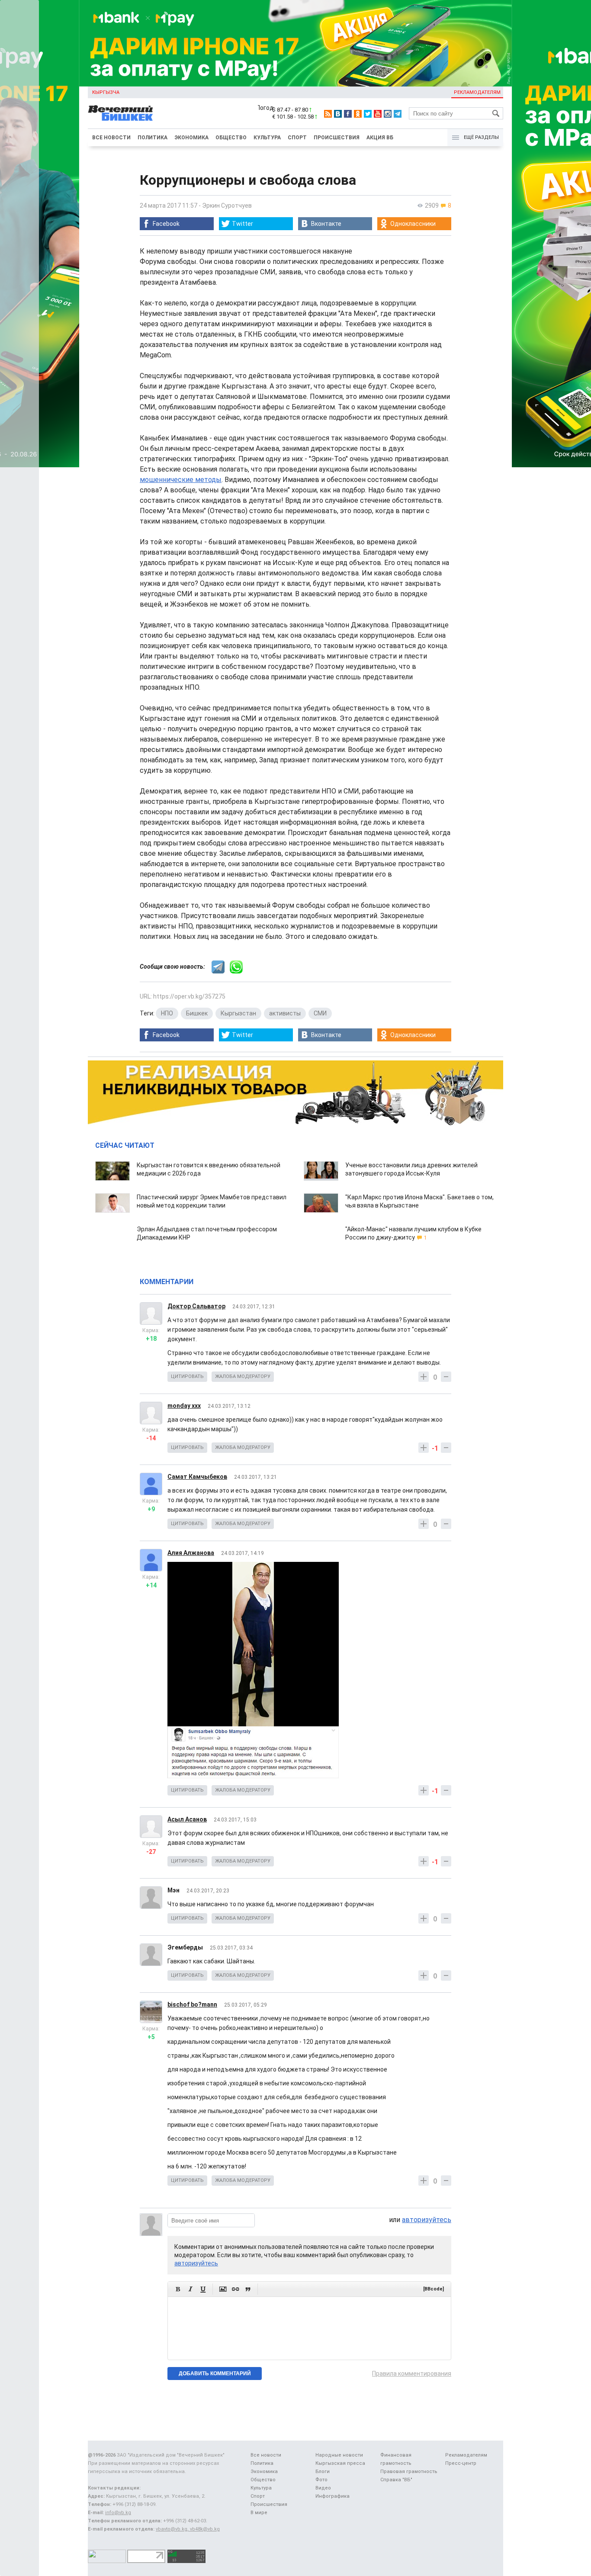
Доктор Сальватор (196, 1306)
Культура (267, 138)
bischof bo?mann (192, 2004)
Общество (231, 138)
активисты (285, 1013)
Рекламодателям (477, 92)
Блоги (323, 2472)
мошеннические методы (181, 480)
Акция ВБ (380, 138)
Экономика (191, 138)
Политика (153, 138)
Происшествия (337, 138)
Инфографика (332, 2496)
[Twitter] (368, 114)
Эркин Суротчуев (227, 206)
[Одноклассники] (358, 114)
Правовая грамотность (409, 2472)
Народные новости (339, 2455)
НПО (167, 1013)
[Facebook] (348, 114)
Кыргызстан (238, 1013)
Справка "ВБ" (396, 2480)
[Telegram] (398, 114)
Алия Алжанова (191, 1553)
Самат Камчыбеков (197, 1477)
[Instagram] (388, 114)
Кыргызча (106, 92)
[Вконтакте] (338, 114)
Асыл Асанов (187, 1819)
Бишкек (197, 1013)
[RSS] (328, 114)
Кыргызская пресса (340, 2463)
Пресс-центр (461, 2463)
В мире (259, 2513)
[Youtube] (378, 114)
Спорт (297, 138)
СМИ (320, 1013)
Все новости (111, 138)
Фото (321, 2480)
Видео (323, 2488)
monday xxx (184, 1406)
